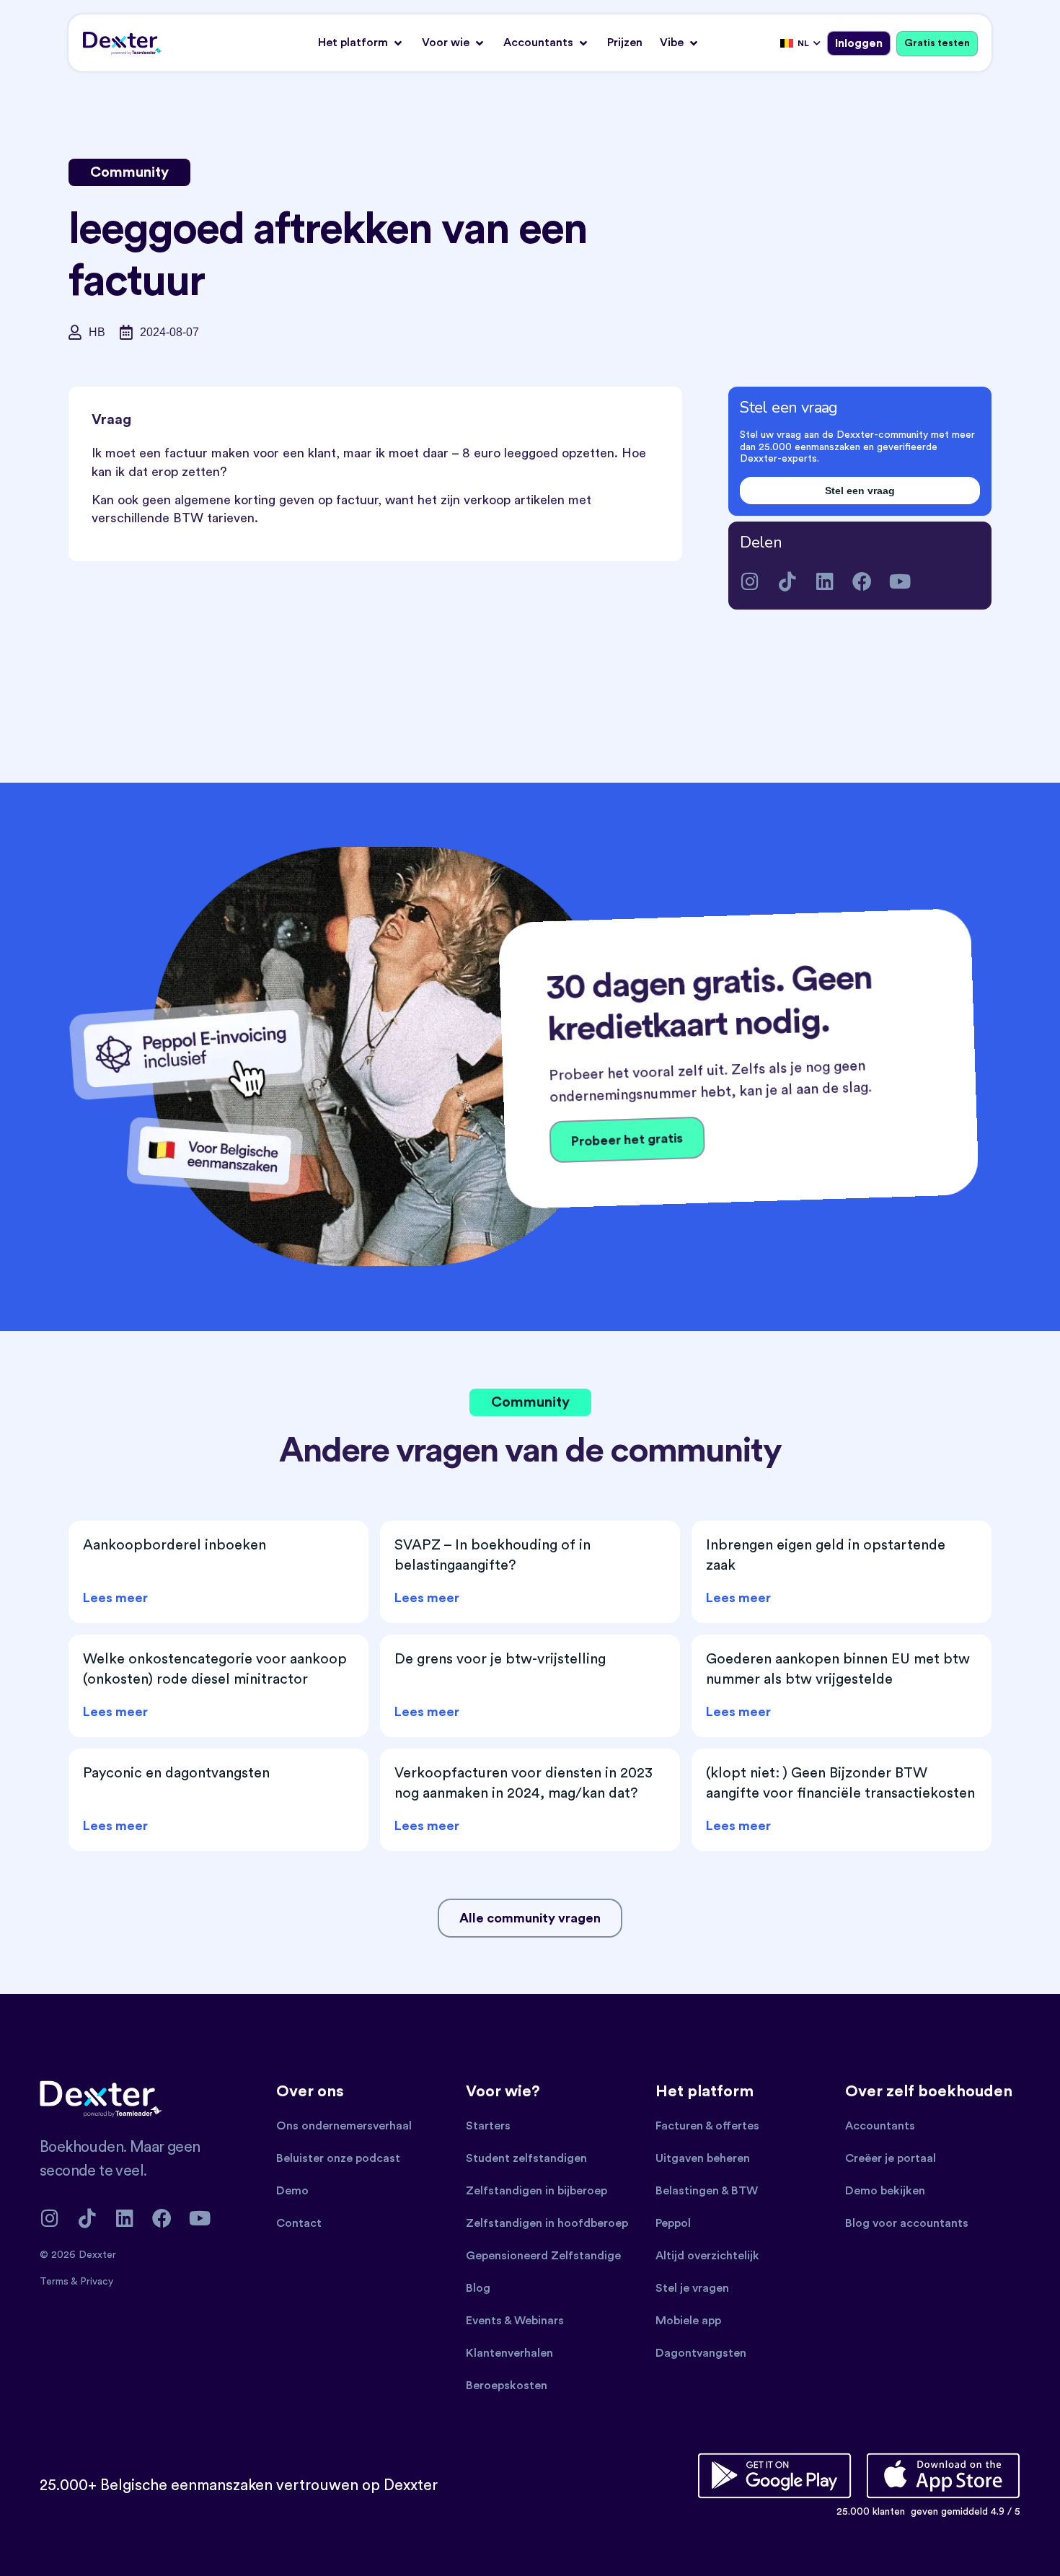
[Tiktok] (787, 581)
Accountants (880, 2126)
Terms (55, 2282)
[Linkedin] (825, 581)
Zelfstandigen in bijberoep (536, 2191)
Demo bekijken (885, 2191)
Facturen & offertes (707, 2126)
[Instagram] (750, 581)
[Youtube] (900, 581)
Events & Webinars (515, 2321)
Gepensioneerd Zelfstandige (543, 2256)
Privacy (97, 2282)
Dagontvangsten (701, 2353)
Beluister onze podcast (338, 2158)
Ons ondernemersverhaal (344, 2126)
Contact (299, 2223)
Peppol (673, 2223)
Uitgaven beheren (703, 2158)
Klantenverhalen (509, 2353)
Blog (478, 2288)
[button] (361, 43)
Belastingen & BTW (707, 2191)
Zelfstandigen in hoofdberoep (547, 2223)
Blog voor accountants (907, 2223)
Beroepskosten (507, 2386)
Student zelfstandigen (526, 2158)
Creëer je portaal (891, 2158)
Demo (292, 2191)
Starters (488, 2126)
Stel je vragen (692, 2288)
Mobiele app (688, 2321)
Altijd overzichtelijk (707, 2256)
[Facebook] (862, 581)
